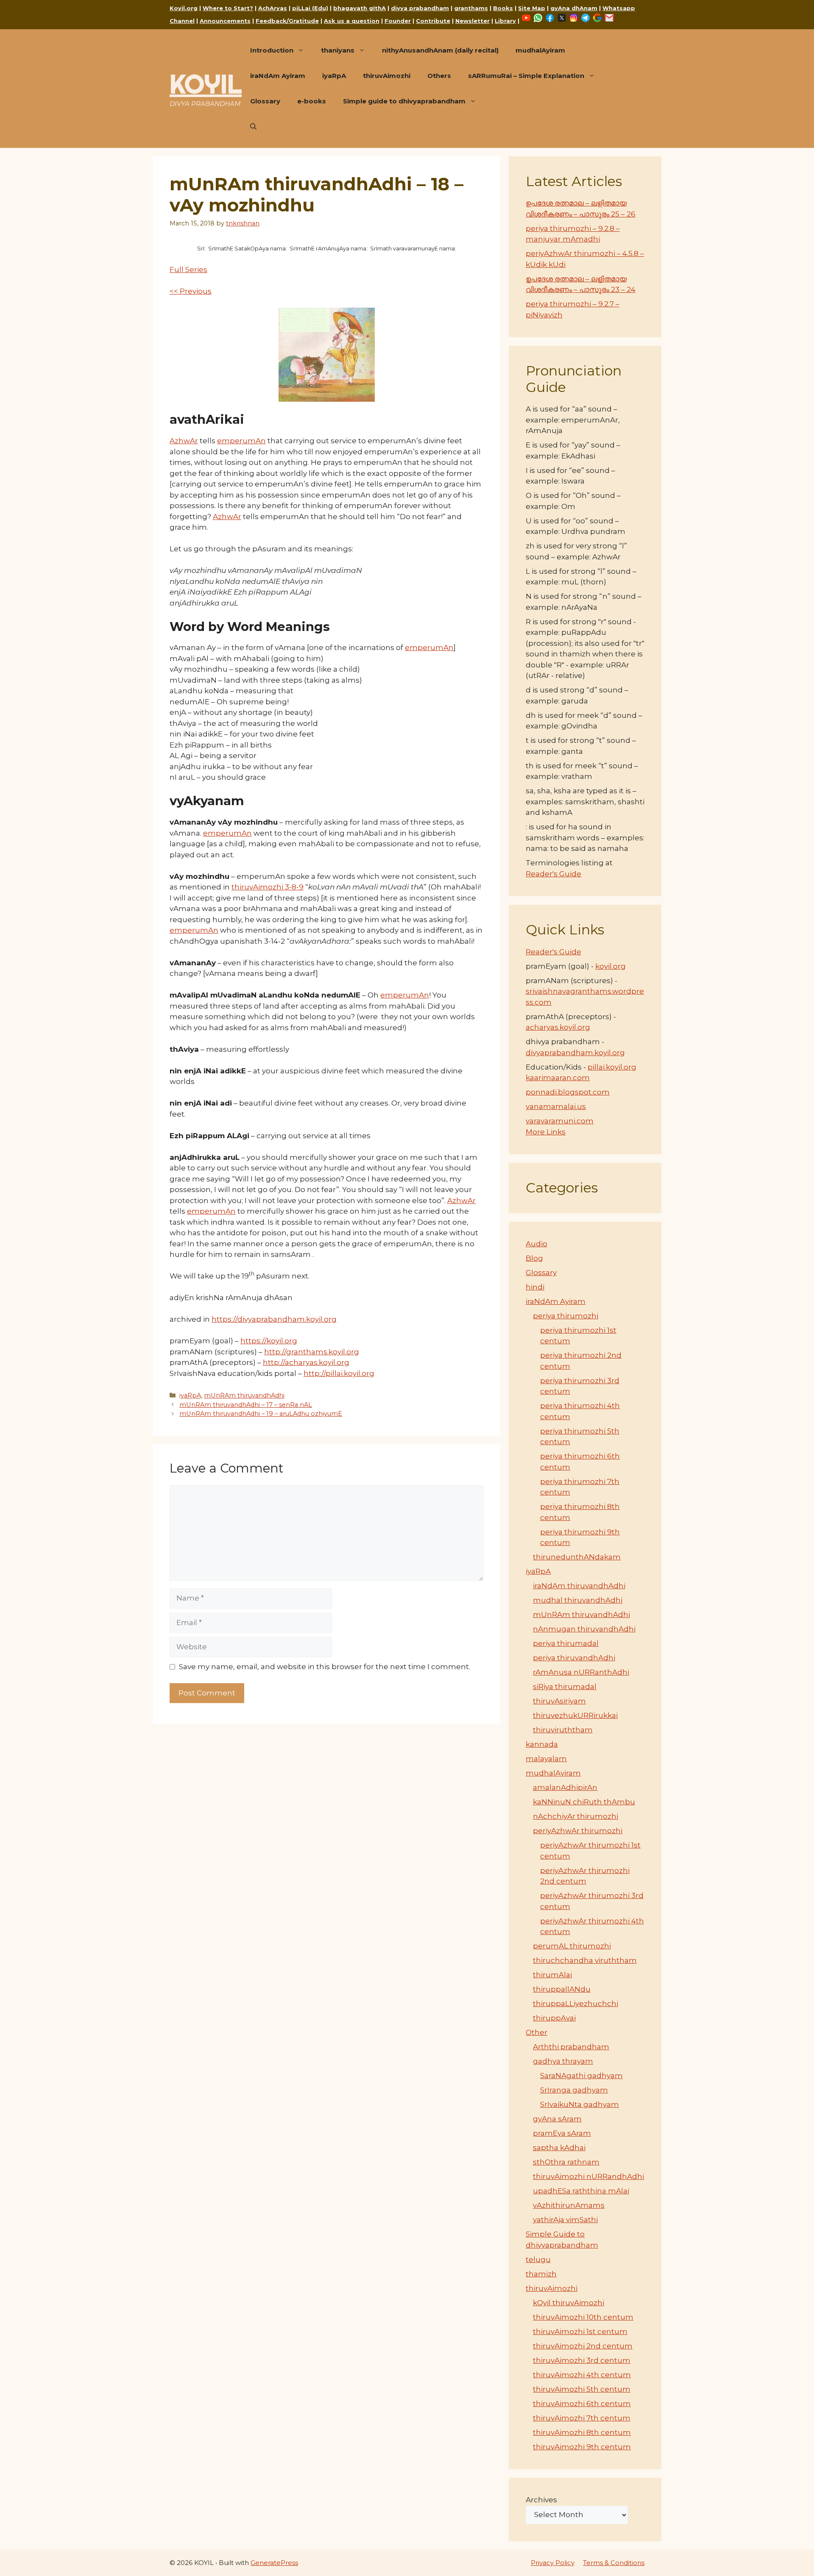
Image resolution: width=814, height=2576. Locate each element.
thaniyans (338, 50)
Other (537, 2032)
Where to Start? (228, 8)
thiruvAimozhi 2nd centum (583, 2346)
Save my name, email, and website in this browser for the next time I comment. (325, 1667)
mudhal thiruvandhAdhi (578, 1600)
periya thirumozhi (566, 1316)
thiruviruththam (563, 1730)
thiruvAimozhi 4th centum (582, 2375)
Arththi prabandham (571, 2047)
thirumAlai (552, 1975)
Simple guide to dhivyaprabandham (404, 101)
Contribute (433, 21)
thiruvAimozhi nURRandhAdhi (588, 2176)
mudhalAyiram (540, 50)
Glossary (265, 101)
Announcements (225, 21)
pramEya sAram (562, 2133)
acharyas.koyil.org (558, 1027)
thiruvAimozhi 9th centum (582, 2447)
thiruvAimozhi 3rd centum (582, 2360)
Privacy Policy (553, 2563)
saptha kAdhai (559, 2148)
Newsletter (473, 21)
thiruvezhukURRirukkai (575, 1715)
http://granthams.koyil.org (312, 1352)
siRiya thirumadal (565, 1687)
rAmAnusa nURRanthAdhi (581, 1672)
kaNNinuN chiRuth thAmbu (584, 1802)
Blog (534, 1258)
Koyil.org (184, 8)
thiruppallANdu (562, 1989)
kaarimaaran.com (558, 1078)
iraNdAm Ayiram (278, 76)
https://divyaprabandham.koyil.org (274, 1319)
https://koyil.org (269, 1341)
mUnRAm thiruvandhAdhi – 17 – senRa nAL (246, 1405)
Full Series (188, 270)
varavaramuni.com (560, 1121)
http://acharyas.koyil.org (306, 1362)
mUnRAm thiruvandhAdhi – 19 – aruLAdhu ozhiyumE (261, 1414)
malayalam (546, 1759)
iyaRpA (334, 76)
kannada (542, 1744)
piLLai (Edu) (310, 8)
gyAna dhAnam (574, 8)
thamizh (541, 2274)
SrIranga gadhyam (574, 2090)
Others (439, 76)
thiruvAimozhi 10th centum (583, 2317)
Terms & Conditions (614, 2563)
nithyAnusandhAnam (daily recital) (440, 50)
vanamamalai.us (556, 1106)
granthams (471, 8)
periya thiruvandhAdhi (574, 1658)
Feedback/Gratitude (287, 21)
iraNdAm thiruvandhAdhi (579, 1586)
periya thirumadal (566, 1643)
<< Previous (191, 291)
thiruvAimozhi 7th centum (582, 2418)
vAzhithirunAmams (569, 2205)
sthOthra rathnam (566, 2162)
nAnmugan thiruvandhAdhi (584, 1629)
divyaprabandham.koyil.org (575, 1053)
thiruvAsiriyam (559, 1701)
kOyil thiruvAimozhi (569, 2303)
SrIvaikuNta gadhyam (580, 2104)
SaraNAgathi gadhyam (581, 2076)
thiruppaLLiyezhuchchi (576, 2004)
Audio (537, 1244)
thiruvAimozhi (387, 76)
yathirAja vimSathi (565, 2220)
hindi (535, 1287)
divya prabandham (420, 8)
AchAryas (273, 8)
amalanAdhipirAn (565, 1787)
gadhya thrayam (563, 2061)
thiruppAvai (554, 2018)
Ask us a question (352, 21)
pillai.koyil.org (612, 1067)
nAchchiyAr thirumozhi (576, 1816)
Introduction (272, 50)
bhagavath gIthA (360, 8)
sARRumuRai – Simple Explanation (526, 76)
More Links (546, 1132)
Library (505, 21)
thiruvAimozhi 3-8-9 (268, 887)
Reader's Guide (553, 874)
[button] (253, 127)
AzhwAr (184, 441)
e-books (312, 101)
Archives (541, 2500)
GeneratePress (274, 2563)
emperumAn (241, 441)
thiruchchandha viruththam (585, 1960)
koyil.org (610, 966)
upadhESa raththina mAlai (581, 2191)
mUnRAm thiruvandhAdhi (244, 1395)
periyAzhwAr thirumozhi (578, 1831)
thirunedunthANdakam (577, 1557)
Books (503, 8)
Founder (398, 21)
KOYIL (206, 84)
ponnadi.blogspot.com (568, 1092)
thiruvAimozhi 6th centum (582, 2404)
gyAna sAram (557, 2119)
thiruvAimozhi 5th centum (582, 2389)
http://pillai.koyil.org (339, 1373)
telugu (538, 2259)
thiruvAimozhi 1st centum (580, 2331)
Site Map (532, 8)
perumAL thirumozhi (572, 1946)
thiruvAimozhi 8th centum (582, 2432)
